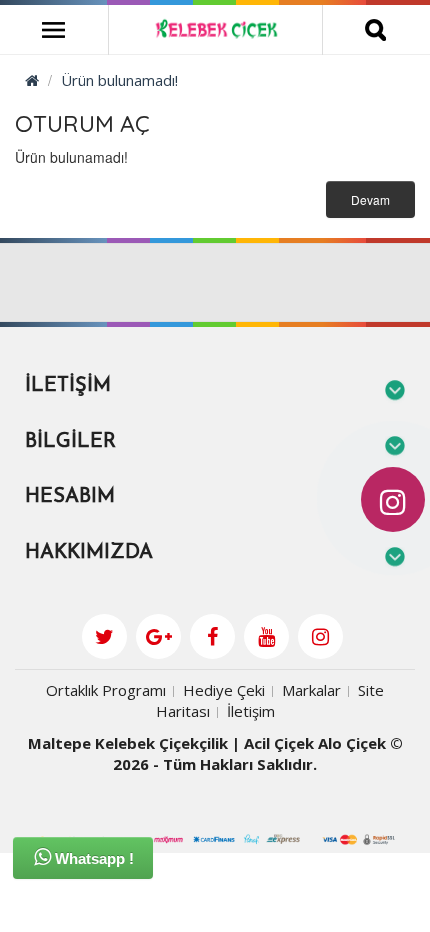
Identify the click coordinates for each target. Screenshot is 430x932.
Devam (370, 199)
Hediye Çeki (224, 690)
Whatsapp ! (92, 858)
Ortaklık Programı (106, 690)
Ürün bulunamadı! (119, 80)
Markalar (311, 690)
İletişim (251, 711)
